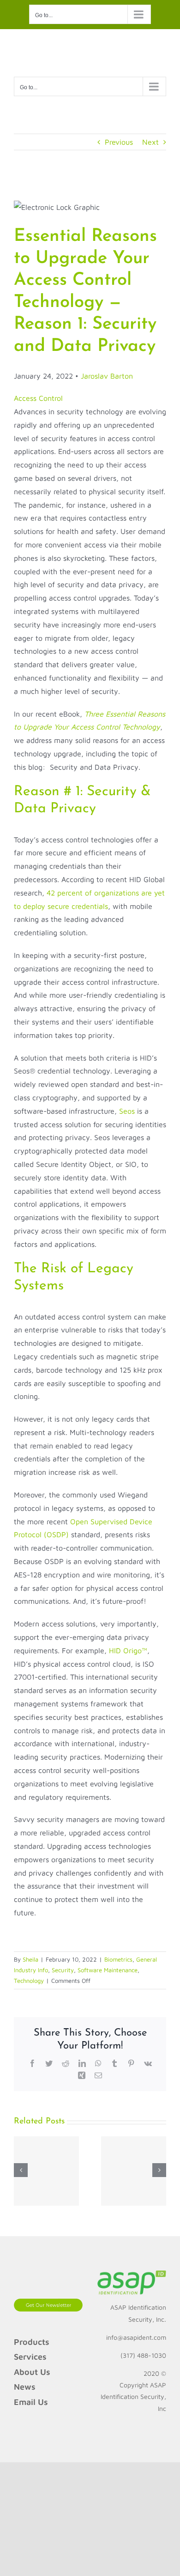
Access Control (38, 398)
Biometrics (118, 1959)
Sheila (30, 1959)
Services (30, 2357)
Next (150, 142)
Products (32, 2342)
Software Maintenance (108, 1970)
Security (63, 1970)
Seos (127, 1111)
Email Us (31, 2402)
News (25, 2387)
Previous (119, 142)
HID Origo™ (128, 1650)
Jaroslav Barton (107, 376)
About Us (32, 2372)
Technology (29, 1981)
